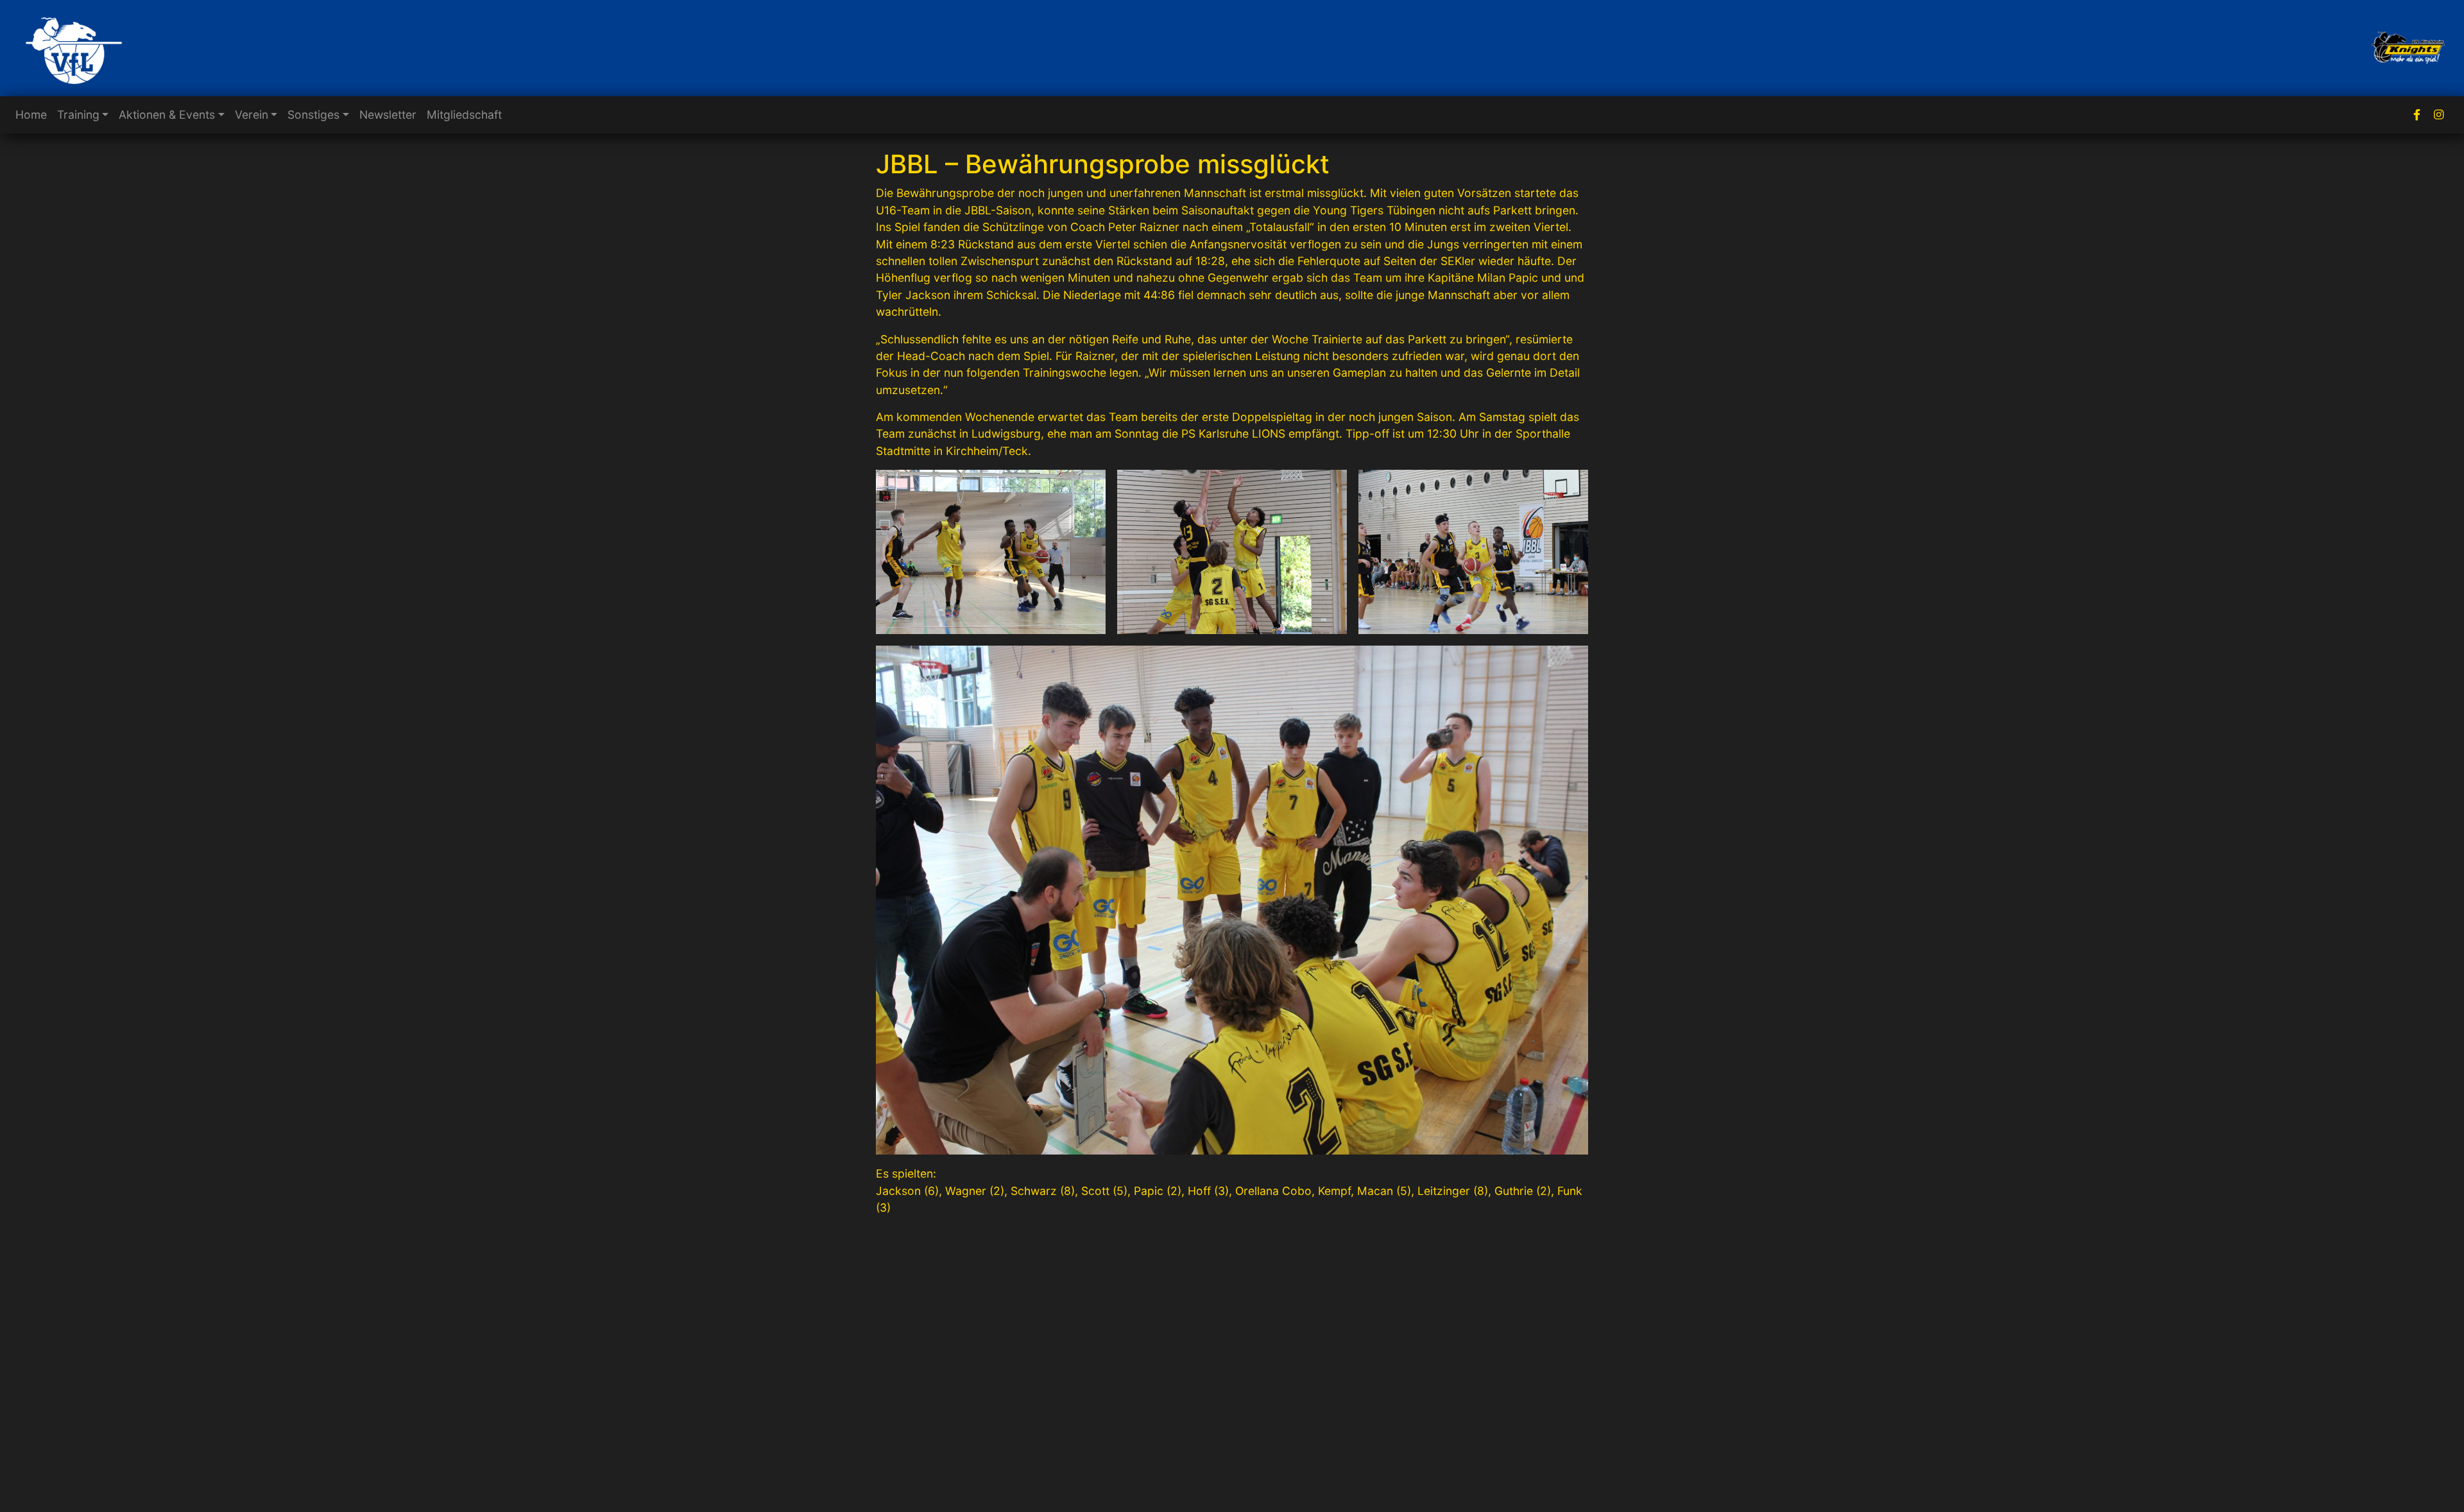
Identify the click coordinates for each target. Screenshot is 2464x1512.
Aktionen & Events (167, 115)
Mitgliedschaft (464, 115)
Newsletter (388, 115)
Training (78, 115)
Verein (252, 115)
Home (31, 115)
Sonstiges (313, 115)
